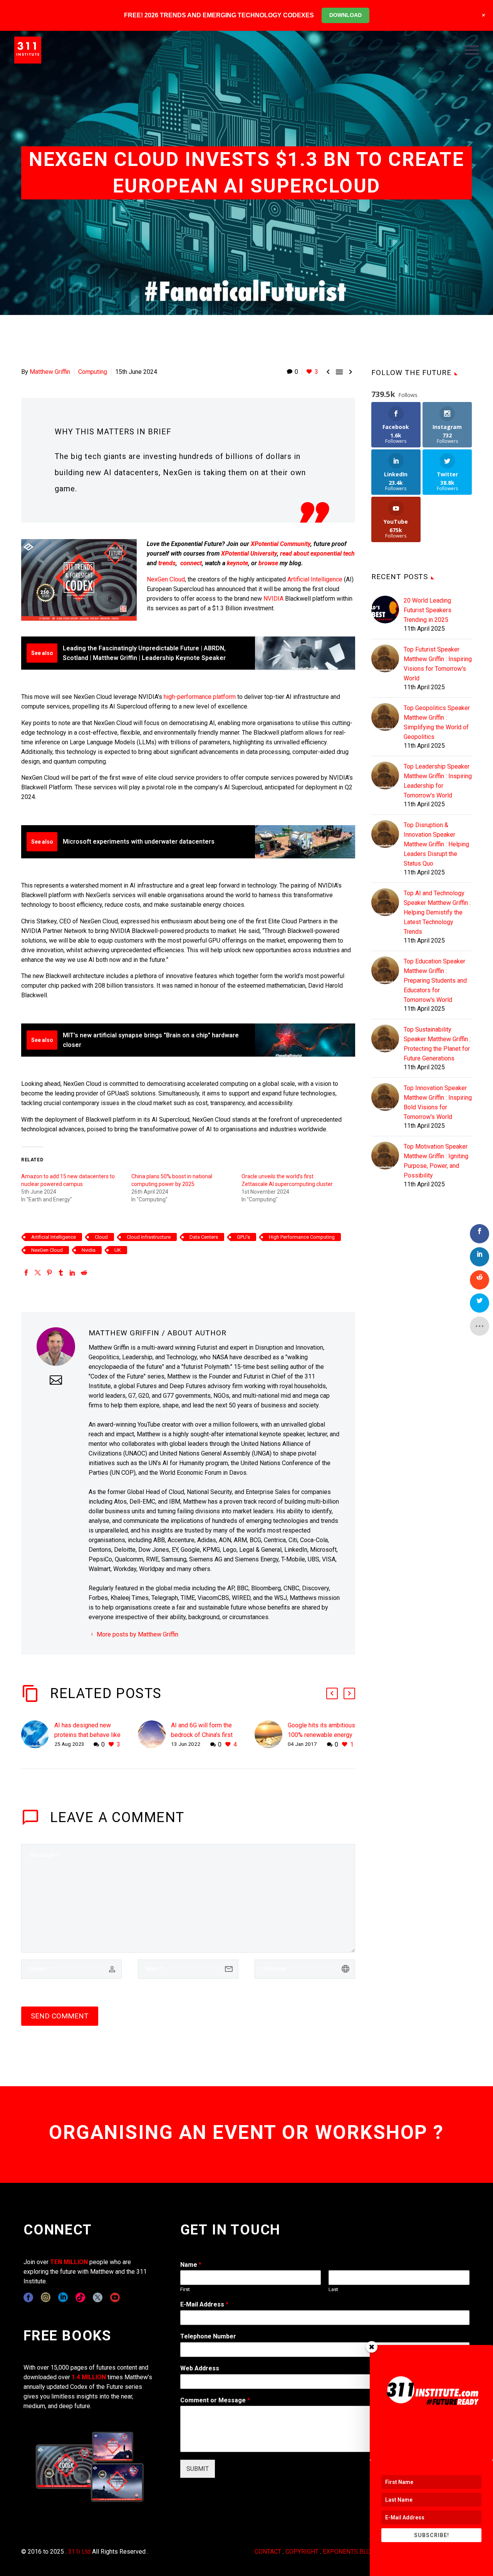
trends (167, 563)
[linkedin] (63, 2297)
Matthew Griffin (50, 372)
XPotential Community (281, 544)
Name (191, 2265)
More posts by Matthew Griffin (138, 1634)
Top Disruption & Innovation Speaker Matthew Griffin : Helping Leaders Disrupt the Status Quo (436, 844)
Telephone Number (208, 2336)
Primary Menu (472, 50)
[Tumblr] (61, 1273)
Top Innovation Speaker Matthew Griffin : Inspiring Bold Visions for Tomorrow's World (438, 1102)
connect (191, 563)
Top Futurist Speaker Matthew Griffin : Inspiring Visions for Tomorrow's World (438, 664)
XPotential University (249, 554)
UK (118, 1250)
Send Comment (60, 2016)
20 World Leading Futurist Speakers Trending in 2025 (428, 610)
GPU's (243, 1237)
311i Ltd (79, 2552)
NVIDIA (273, 599)
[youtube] (115, 2297)
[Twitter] (38, 1273)
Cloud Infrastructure (149, 1237)
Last (333, 2289)
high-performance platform (200, 697)
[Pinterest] (49, 1273)
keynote (237, 563)
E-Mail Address (204, 2304)
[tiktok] (80, 2297)
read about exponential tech (317, 554)
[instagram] (46, 2297)
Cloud (101, 1237)
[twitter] (98, 2297)
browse (268, 563)
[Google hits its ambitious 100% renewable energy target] (271, 1735)
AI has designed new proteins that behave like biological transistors (87, 1735)
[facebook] (28, 2297)
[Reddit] (84, 1273)
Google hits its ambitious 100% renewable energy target (321, 1735)
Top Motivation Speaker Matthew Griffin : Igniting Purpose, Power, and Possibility (436, 1161)
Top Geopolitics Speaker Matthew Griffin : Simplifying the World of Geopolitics (437, 722)
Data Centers (204, 1237)
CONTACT (268, 2552)
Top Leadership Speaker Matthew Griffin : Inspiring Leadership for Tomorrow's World (438, 781)
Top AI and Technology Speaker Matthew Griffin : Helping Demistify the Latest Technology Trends (437, 912)
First (185, 2289)
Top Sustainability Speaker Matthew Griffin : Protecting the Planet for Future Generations (437, 1044)
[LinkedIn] (72, 1273)
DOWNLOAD (345, 15)
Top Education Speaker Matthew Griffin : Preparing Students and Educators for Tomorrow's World (435, 981)
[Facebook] (26, 1273)
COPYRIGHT (302, 2552)
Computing (93, 372)
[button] (332, 1693)
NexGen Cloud (166, 579)
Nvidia (89, 1250)
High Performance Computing (302, 1237)
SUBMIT (198, 2469)
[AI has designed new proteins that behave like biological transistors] (38, 1735)
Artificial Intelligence (315, 579)
